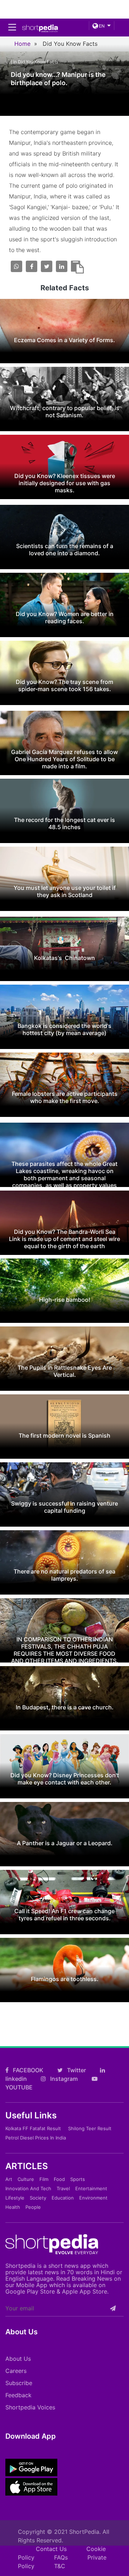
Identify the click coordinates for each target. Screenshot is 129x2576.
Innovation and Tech (28, 2188)
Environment (93, 2198)
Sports (78, 2179)
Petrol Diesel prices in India (36, 2138)
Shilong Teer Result (90, 2128)
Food (59, 2179)
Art (9, 2179)
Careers (16, 2371)
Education (63, 2198)
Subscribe (19, 2383)
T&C (60, 2566)
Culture (26, 2179)
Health (13, 2207)
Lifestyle (15, 2198)
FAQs (61, 2557)
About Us (18, 2359)
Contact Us (51, 2549)
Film (44, 2179)
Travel (63, 2188)
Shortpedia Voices (30, 2407)
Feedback (18, 2395)
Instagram (63, 2079)
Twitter (76, 2070)
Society (38, 2198)
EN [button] (101, 26)
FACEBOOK (27, 2070)
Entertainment (91, 2188)
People (33, 2207)
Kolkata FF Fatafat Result (33, 2128)
